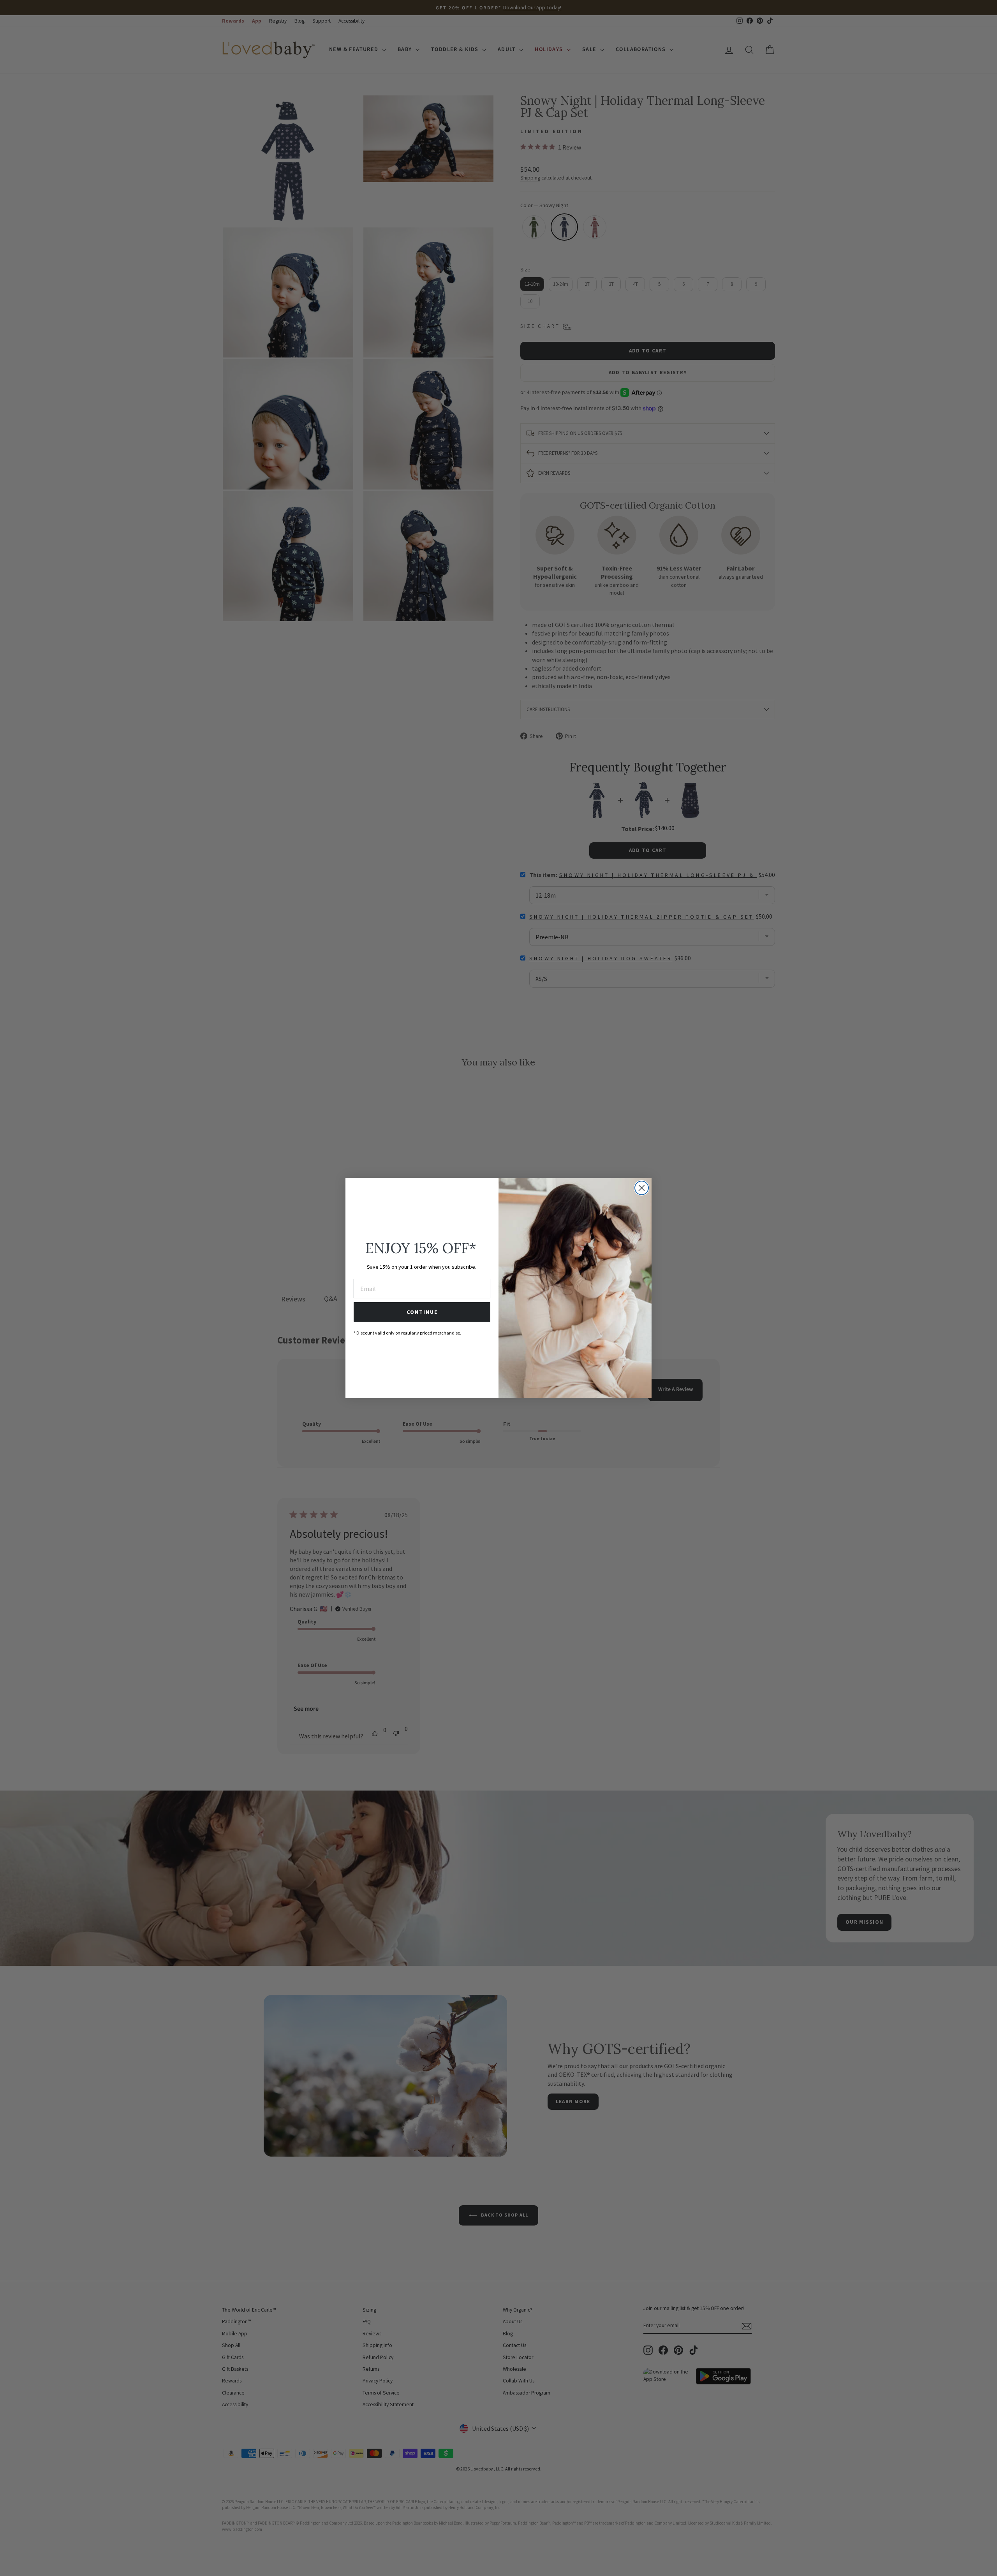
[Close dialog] (642, 1188)
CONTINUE (422, 1312)
